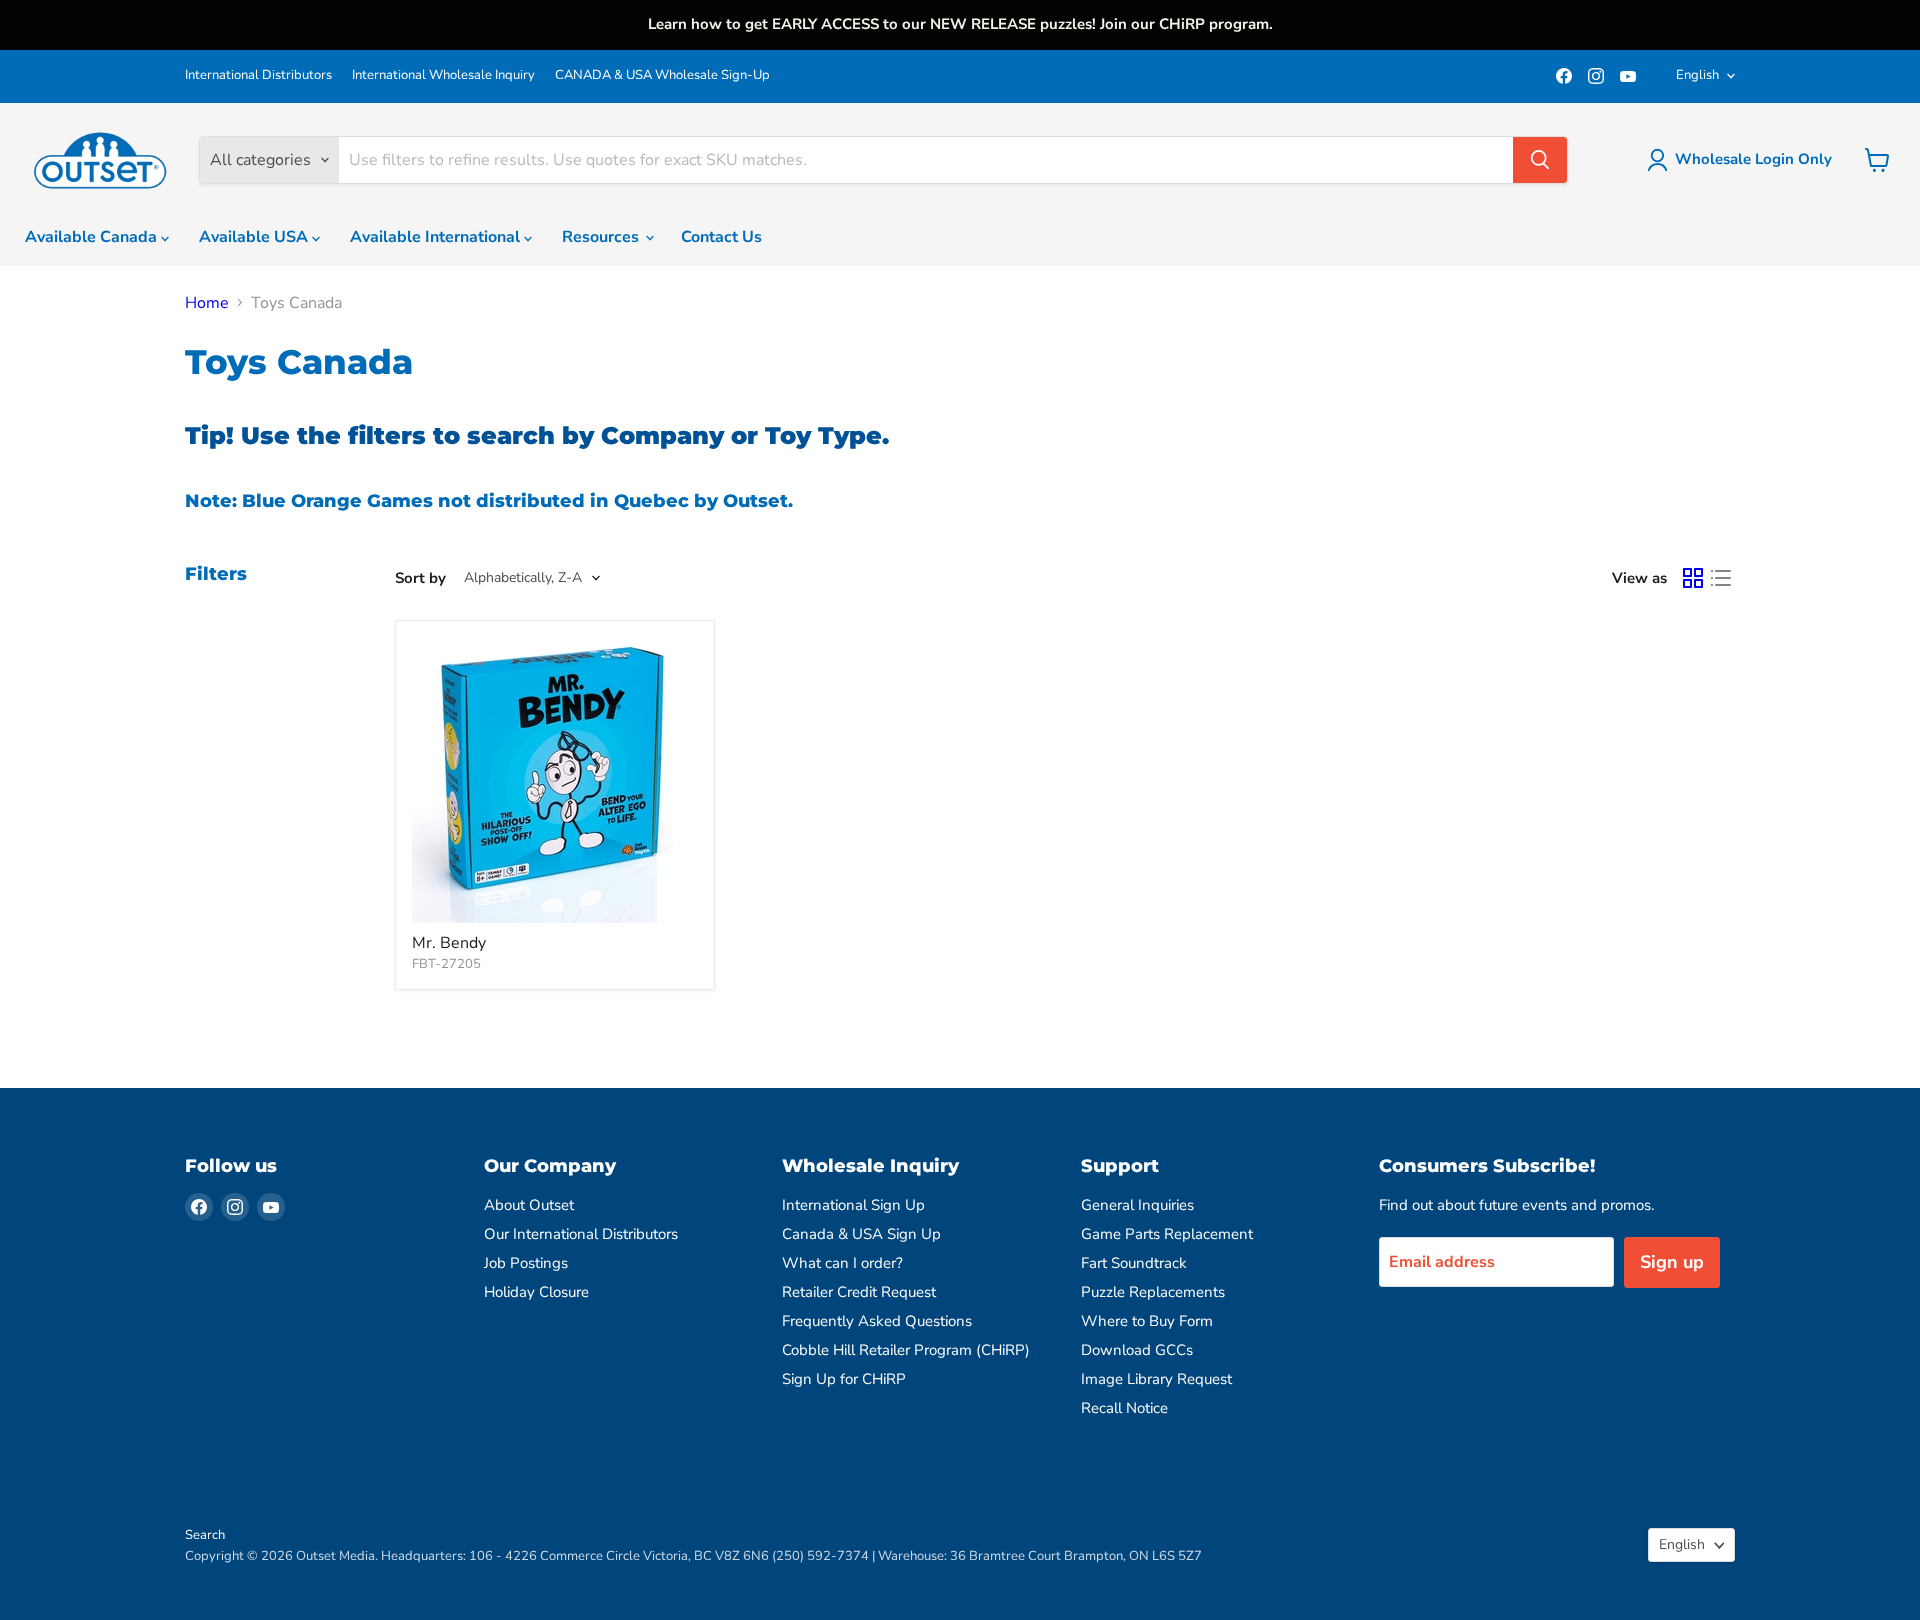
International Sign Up (853, 1205)
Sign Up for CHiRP (844, 1379)
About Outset (529, 1205)
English (1697, 75)
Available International (437, 237)
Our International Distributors (581, 1234)
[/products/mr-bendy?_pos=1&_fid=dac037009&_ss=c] (555, 780)
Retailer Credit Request (859, 1292)
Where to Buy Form (1147, 1321)
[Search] (1540, 160)
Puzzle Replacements (1153, 1292)
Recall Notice (1124, 1408)
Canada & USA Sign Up (861, 1234)
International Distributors (258, 75)
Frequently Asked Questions (877, 1321)
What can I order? (842, 1263)
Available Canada (93, 237)
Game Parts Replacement (1167, 1234)
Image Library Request (1156, 1379)
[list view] (1721, 578)
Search (205, 1535)
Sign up (1672, 1262)
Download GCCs (1137, 1350)
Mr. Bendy (449, 943)
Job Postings (526, 1263)
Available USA (255, 237)
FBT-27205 (446, 964)
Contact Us (721, 237)
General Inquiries (1137, 1205)
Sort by (420, 578)
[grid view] (1693, 578)
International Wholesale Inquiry (443, 75)
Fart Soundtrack (1134, 1263)
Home (207, 303)
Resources (602, 237)
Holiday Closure (536, 1292)
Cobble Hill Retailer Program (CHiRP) (906, 1350)
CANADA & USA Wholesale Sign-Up (662, 75)
